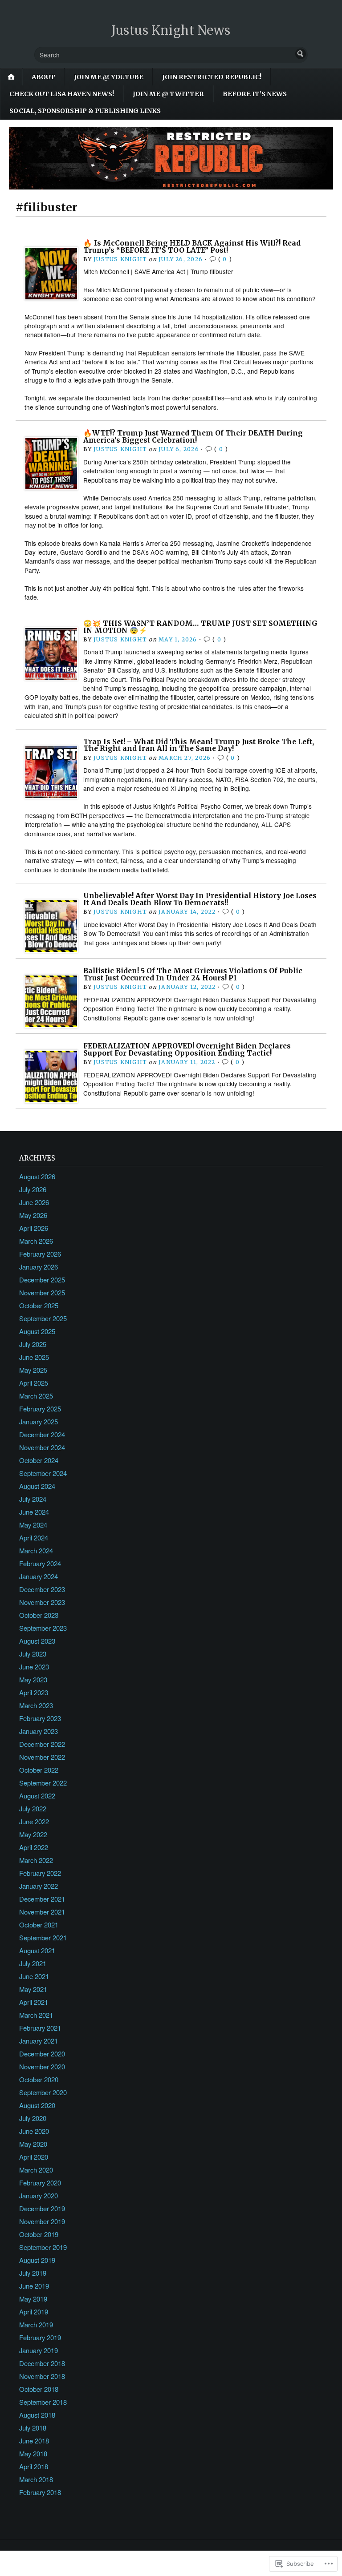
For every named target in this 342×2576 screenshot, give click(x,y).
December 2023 (42, 1589)
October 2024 (39, 1460)
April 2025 (34, 1383)
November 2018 (42, 2376)
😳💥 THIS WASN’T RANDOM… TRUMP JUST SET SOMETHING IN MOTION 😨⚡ (200, 627)
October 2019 (39, 2234)
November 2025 (42, 1292)
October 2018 (39, 2389)
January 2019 (39, 2350)
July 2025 (33, 1344)
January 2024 (39, 1576)
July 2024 (33, 1499)
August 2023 (37, 1641)
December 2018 (42, 2363)
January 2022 (39, 1886)
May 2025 (33, 1370)
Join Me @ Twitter (168, 94)
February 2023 (40, 1718)
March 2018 (36, 2479)
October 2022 (39, 1770)
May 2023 (33, 1679)
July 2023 (33, 1654)
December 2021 (42, 1899)
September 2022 (43, 1783)
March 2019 (36, 2324)
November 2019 (42, 2221)
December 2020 (42, 2054)
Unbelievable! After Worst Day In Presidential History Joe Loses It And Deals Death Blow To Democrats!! (200, 899)
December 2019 (42, 2208)
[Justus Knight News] (171, 158)
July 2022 (33, 1808)
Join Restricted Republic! (212, 77)
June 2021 (34, 1976)
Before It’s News (255, 94)
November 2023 (42, 1602)
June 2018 (34, 2441)
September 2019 (43, 2247)
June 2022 (34, 1821)
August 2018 (37, 2415)
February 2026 (40, 1254)
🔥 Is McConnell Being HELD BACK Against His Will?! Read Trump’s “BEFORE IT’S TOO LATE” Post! (192, 247)
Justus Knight (120, 259)
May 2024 (33, 1525)
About (43, 77)
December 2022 (42, 1744)
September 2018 (43, 2402)
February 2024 (40, 1563)
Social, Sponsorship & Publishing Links (85, 111)
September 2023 (43, 1628)
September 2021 (43, 1937)
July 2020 (33, 2118)
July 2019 (33, 2273)
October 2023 (39, 1615)
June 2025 (34, 1357)
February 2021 (40, 2028)
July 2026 (33, 1189)
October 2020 (39, 2079)
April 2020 (34, 2157)
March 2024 (36, 1550)
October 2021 (39, 1925)
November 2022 (42, 1757)
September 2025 (43, 1318)
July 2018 (33, 2428)
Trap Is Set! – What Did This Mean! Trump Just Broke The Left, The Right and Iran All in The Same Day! (199, 745)
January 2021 (39, 2041)
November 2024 (42, 1447)
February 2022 (40, 1873)
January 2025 (39, 1421)
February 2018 (40, 2492)
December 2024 (42, 1434)
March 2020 (36, 2170)
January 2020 (39, 2195)
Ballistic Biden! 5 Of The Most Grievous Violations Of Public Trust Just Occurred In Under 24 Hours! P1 (193, 974)
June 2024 (34, 1512)
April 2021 (34, 2002)
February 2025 (40, 1409)
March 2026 (36, 1241)
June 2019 (34, 2286)
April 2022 (34, 1847)
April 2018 (34, 2466)
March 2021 (36, 2015)
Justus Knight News (171, 30)
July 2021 (33, 1963)
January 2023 (39, 1731)
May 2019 (33, 2299)
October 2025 (39, 1305)
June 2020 (34, 2131)
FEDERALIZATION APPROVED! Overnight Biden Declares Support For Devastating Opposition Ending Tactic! (187, 1050)
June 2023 (34, 1667)
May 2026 (33, 1215)
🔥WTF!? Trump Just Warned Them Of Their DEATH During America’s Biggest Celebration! (193, 437)
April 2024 (34, 1538)
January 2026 (39, 1267)
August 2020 (37, 2105)
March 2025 (36, 1396)
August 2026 (37, 1176)
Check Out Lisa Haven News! (62, 94)
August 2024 (37, 1486)
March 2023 (36, 1705)
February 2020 (40, 2183)
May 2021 (33, 1989)
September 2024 (43, 1473)
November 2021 (42, 1912)
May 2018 (33, 2453)
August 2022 (37, 1796)
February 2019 (40, 2337)
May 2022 (33, 1834)
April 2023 (34, 1692)
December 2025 (42, 1280)
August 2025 (37, 1331)
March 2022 (36, 1860)
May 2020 (33, 2144)
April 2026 (34, 1228)
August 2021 (37, 1950)
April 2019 (34, 2312)
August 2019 (37, 2260)
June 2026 (34, 1202)
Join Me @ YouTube (109, 77)
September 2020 (43, 2092)
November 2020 (42, 2066)
